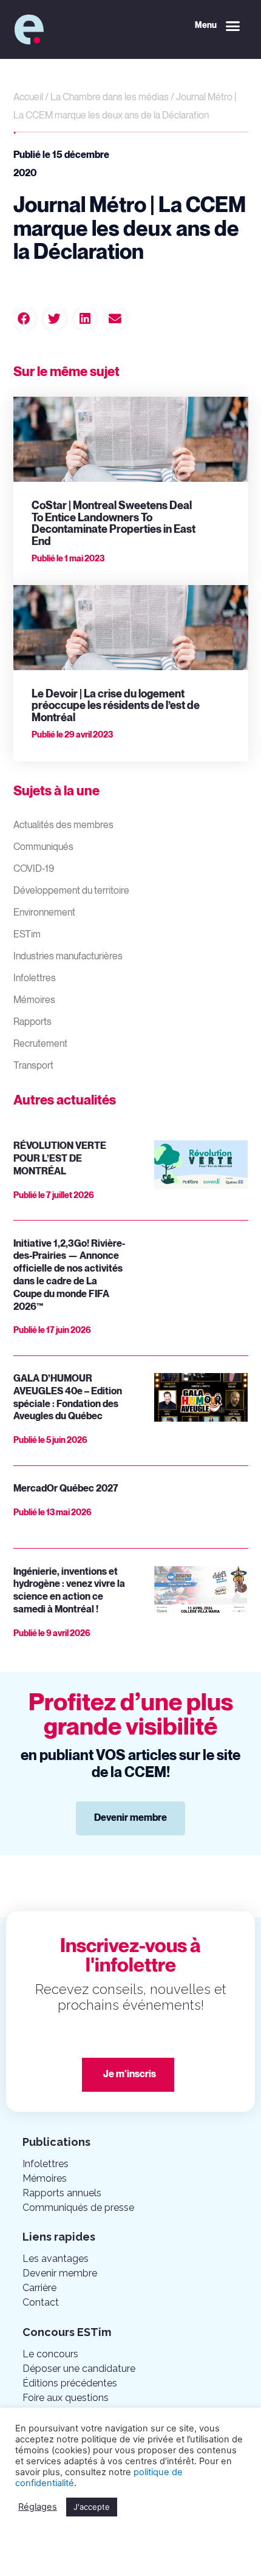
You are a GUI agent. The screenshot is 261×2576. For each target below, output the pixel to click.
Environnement (44, 913)
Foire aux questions (66, 2398)
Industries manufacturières (68, 957)
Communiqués (43, 847)
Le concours (50, 2354)
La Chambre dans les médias (110, 98)
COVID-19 (34, 869)
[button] (218, 26)
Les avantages (56, 2259)
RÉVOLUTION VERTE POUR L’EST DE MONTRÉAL (60, 1159)
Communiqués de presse (78, 2208)
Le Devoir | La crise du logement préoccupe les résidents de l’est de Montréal (116, 706)
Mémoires (34, 1000)
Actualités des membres (63, 825)
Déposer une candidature (79, 2369)
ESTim (27, 935)
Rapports (32, 1022)
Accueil (28, 98)
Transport (33, 1066)
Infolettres (35, 978)
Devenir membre (60, 2273)
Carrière (39, 2288)
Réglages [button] (38, 2507)
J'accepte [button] (92, 2507)
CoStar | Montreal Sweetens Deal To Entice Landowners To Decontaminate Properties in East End (114, 524)
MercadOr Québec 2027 (66, 1489)
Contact (41, 2302)
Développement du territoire (71, 891)
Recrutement (40, 1044)
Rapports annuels (62, 2193)
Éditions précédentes (70, 2383)
